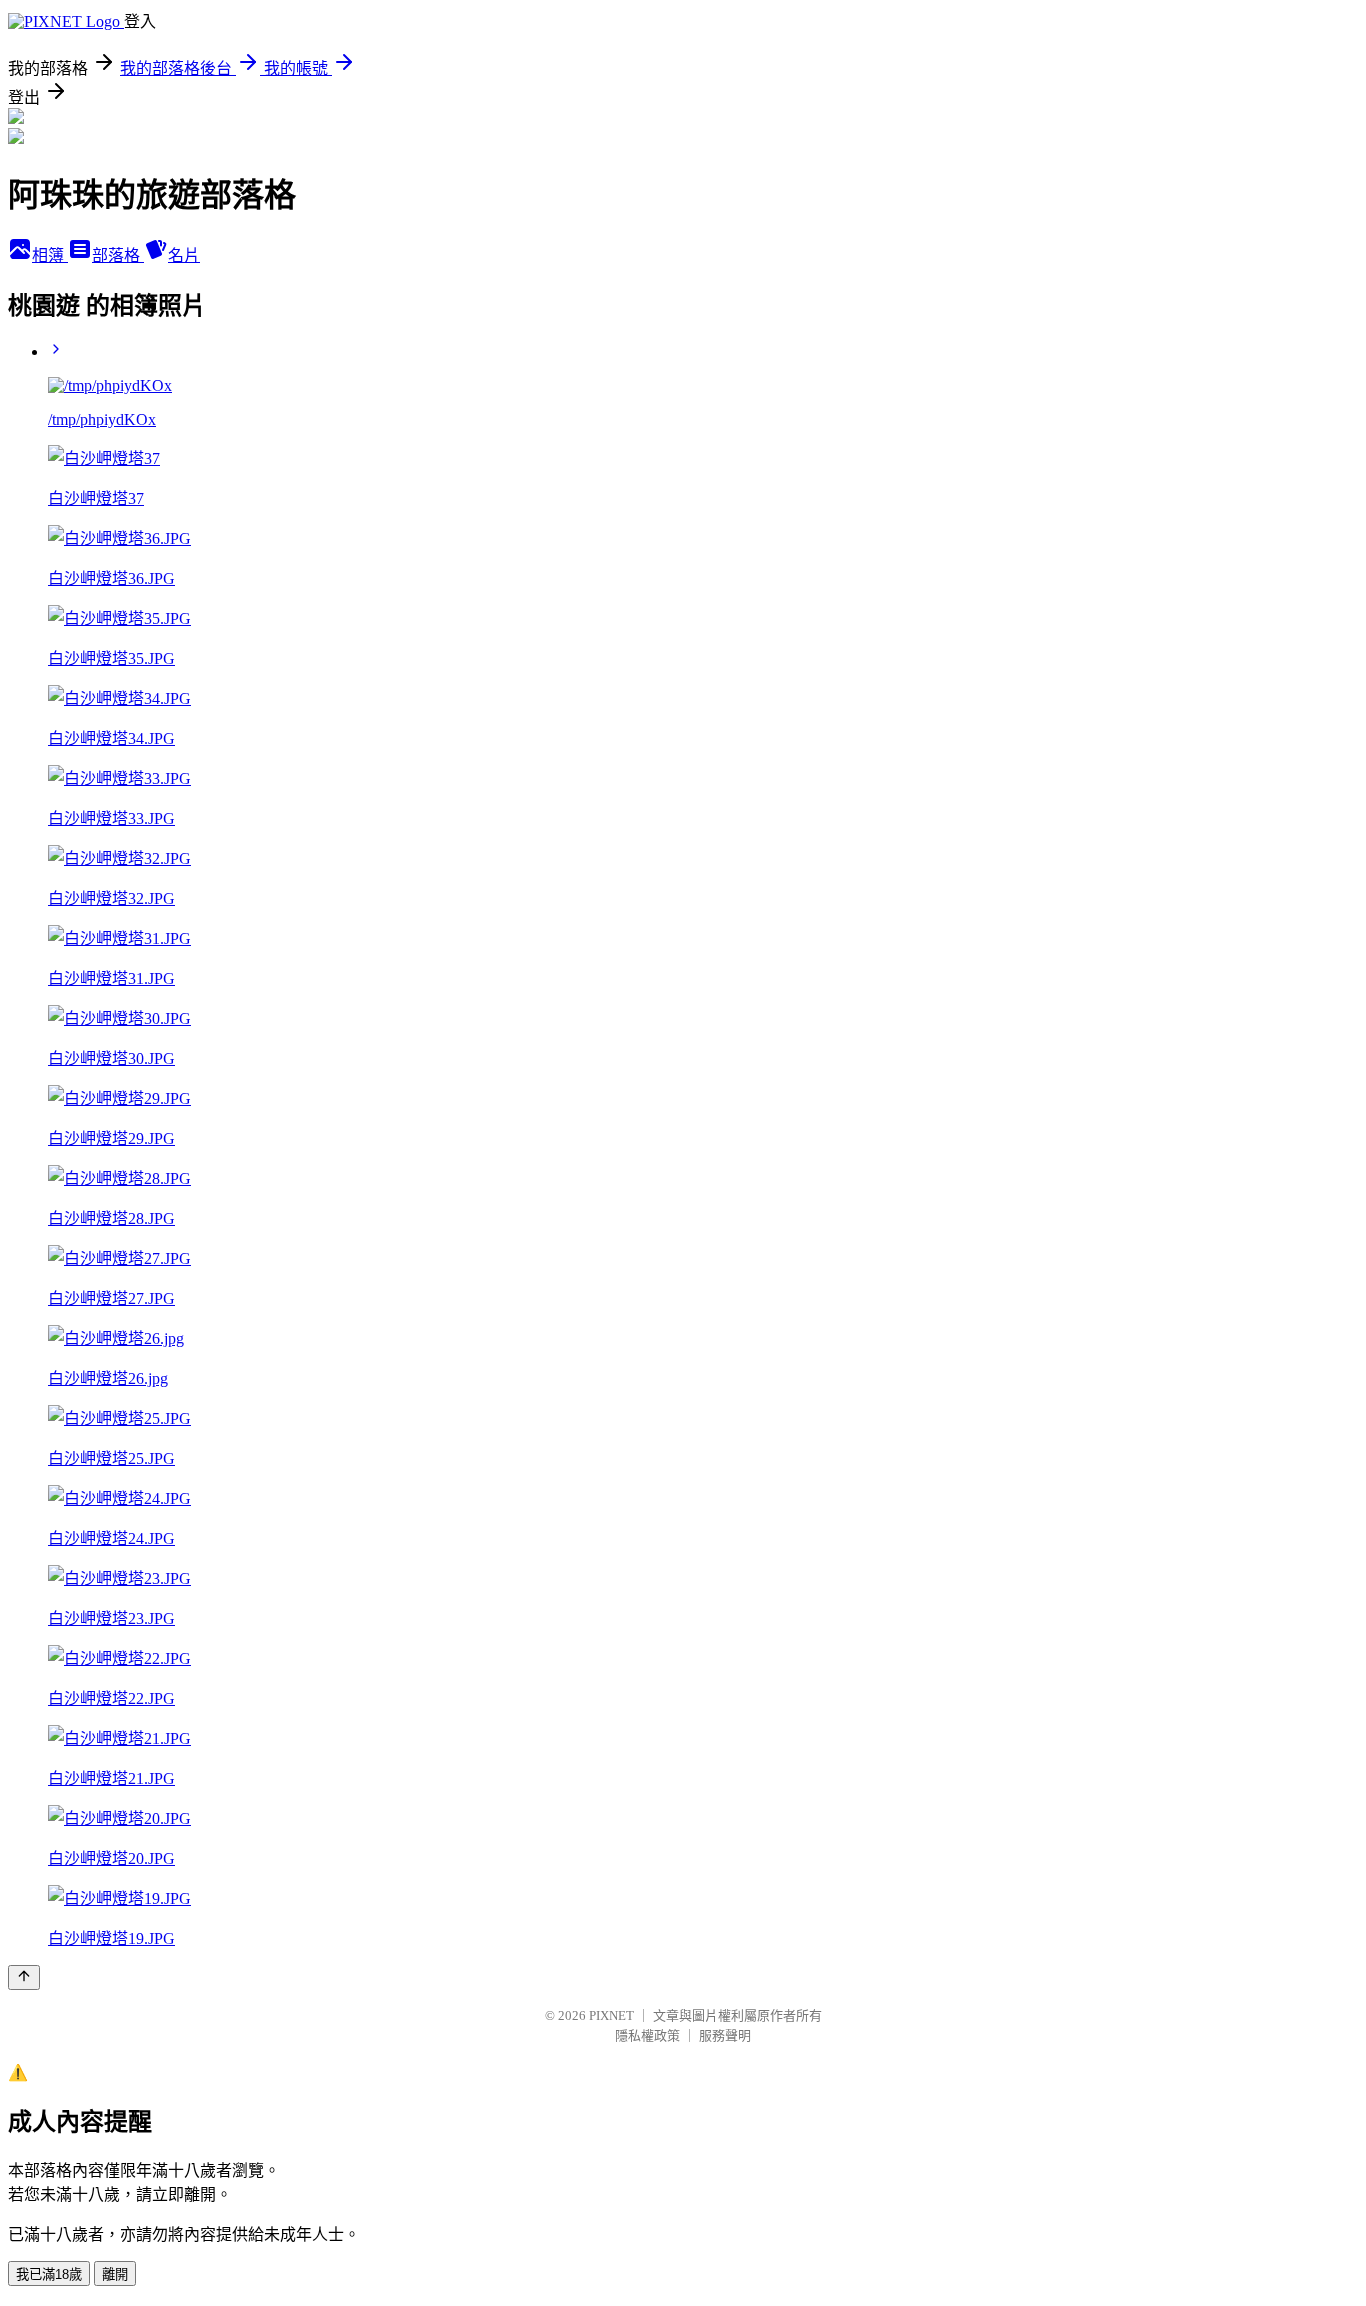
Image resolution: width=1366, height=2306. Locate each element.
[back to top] (24, 1977)
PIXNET (611, 2015)
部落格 (118, 255)
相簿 (50, 255)
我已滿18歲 (49, 2274)
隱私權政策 (647, 2035)
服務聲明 (725, 2035)
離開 (115, 2274)
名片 (184, 255)
